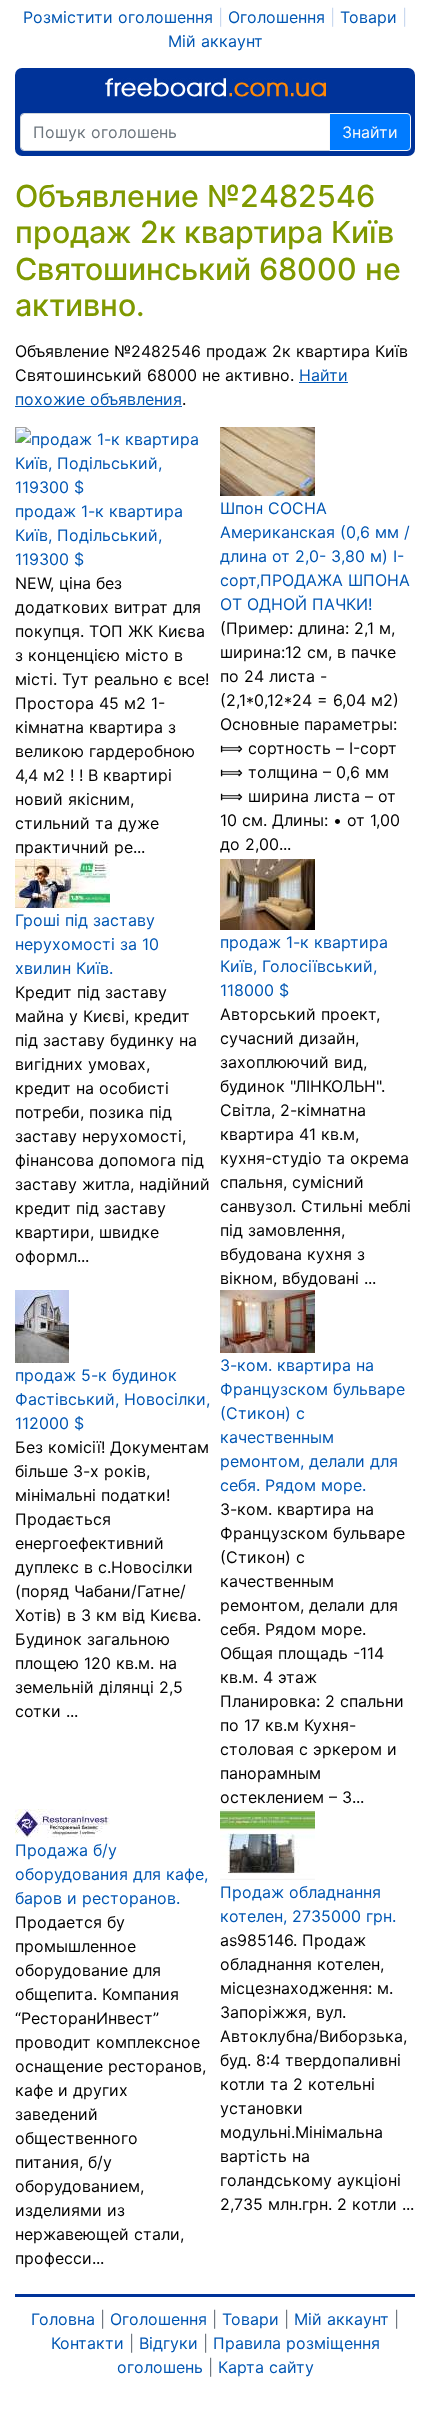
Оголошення (276, 17)
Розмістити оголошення (118, 17)
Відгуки (168, 2343)
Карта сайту (266, 2367)
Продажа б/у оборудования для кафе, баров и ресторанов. (111, 1874)
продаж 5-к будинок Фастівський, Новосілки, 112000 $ (112, 1399)
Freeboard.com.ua (215, 87)
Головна (63, 2319)
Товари (368, 17)
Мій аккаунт (215, 41)
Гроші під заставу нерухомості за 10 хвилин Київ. (87, 944)
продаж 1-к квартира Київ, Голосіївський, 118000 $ (304, 966)
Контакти (87, 2343)
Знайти (370, 132)
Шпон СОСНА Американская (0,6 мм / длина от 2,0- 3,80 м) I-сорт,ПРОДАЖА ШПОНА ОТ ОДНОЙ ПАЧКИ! (315, 556)
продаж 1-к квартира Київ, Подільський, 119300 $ (99, 535)
